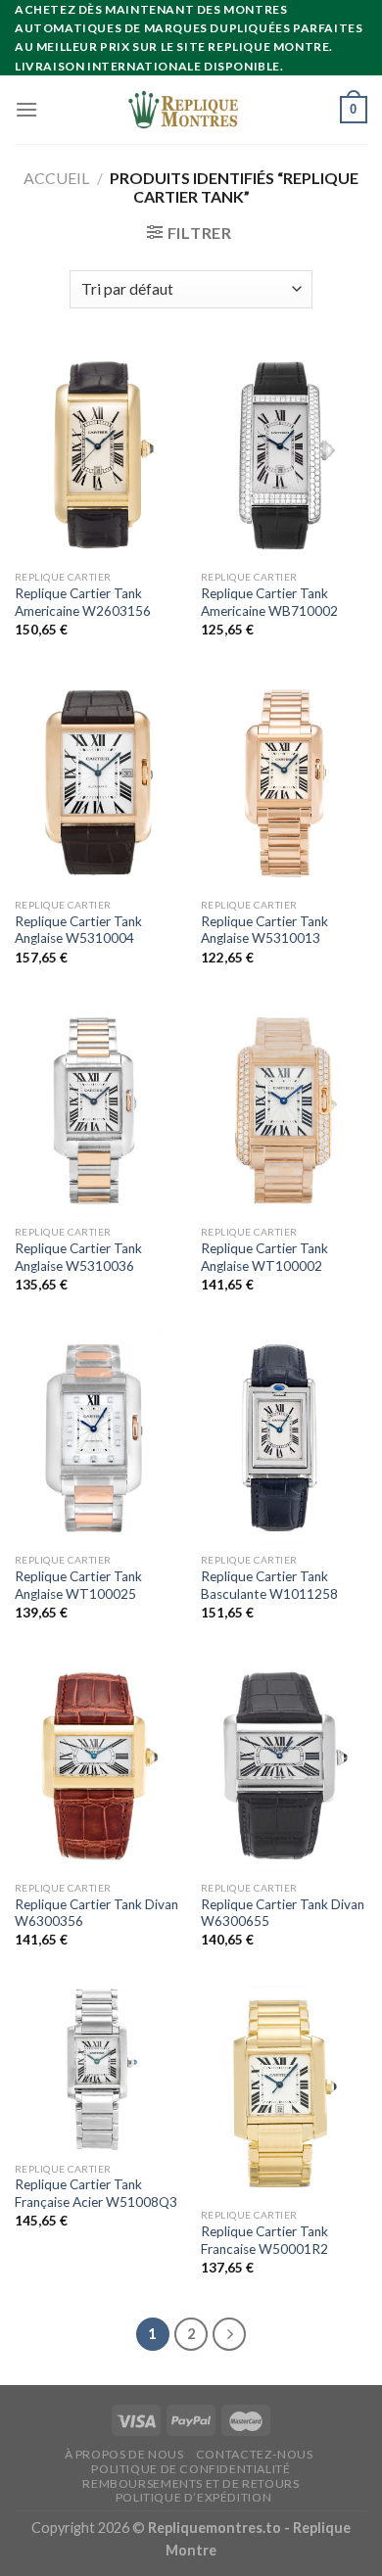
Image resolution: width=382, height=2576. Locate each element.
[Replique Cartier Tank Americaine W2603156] (98, 454)
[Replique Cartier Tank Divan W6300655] (284, 1764)
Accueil (56, 178)
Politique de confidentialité (191, 2469)
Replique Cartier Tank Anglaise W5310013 (264, 930)
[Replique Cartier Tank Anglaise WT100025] (98, 1436)
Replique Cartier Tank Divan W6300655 (283, 1913)
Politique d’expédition (193, 2497)
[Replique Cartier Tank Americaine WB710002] (284, 454)
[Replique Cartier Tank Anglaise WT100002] (284, 1109)
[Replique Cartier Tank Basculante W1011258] (284, 1436)
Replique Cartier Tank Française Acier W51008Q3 (96, 2193)
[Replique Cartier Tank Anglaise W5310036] (98, 1109)
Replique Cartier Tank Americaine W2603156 (83, 602)
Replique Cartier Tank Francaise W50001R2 (264, 2240)
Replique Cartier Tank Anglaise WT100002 (264, 1257)
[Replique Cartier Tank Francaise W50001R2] (284, 2092)
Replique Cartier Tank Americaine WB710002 (269, 602)
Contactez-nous (255, 2454)
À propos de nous (124, 2454)
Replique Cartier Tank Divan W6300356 (96, 1913)
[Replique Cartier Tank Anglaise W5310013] (284, 781)
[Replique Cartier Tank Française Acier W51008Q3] (98, 2069)
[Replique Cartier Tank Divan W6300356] (98, 1764)
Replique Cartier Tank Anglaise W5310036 (78, 1257)
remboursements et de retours (191, 2483)
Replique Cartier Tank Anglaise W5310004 (78, 930)
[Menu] (26, 109)
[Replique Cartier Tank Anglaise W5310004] (98, 781)
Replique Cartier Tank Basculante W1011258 (269, 1585)
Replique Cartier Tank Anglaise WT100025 (78, 1585)
